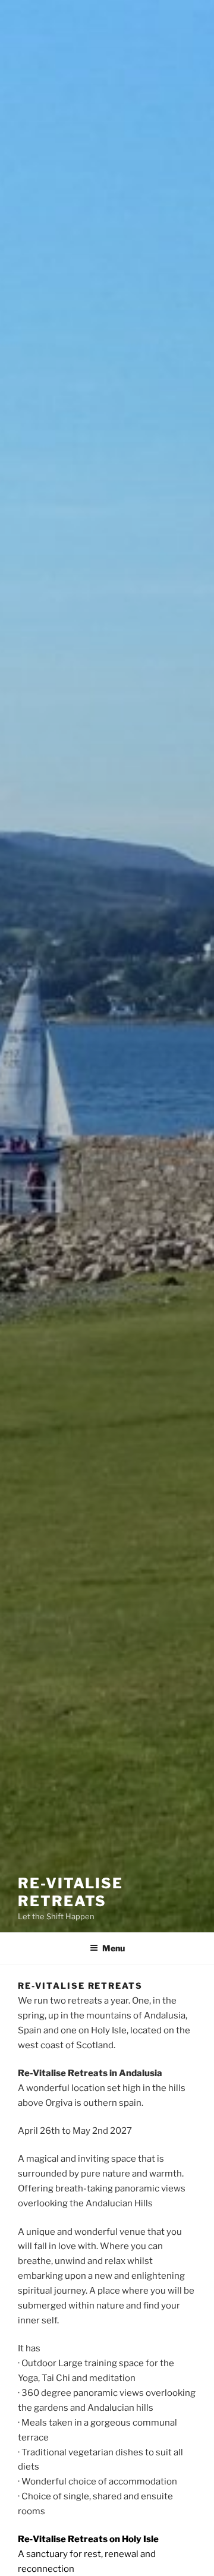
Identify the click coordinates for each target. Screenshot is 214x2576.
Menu (114, 1948)
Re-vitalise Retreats (70, 1892)
